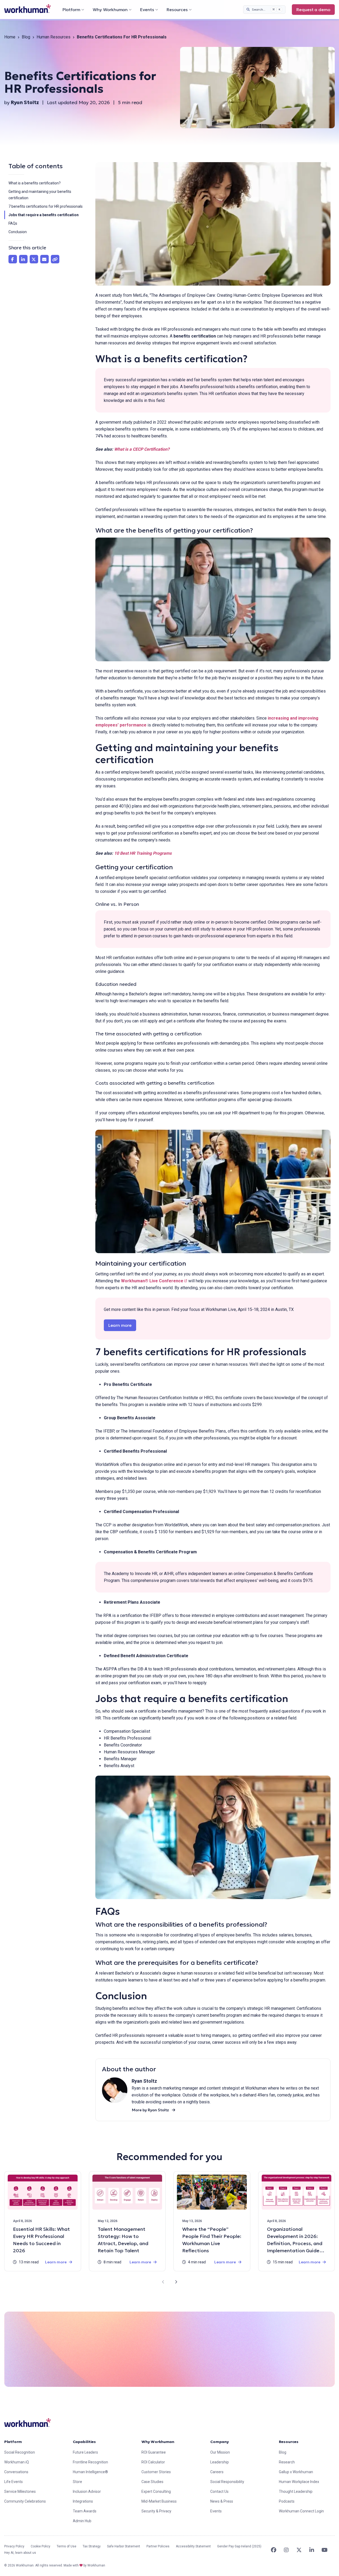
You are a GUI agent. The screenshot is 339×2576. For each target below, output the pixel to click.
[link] (28, 9)
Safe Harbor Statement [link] (124, 2546)
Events (147, 10)
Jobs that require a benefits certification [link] (44, 215)
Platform (71, 10)
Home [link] (10, 37)
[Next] (176, 2282)
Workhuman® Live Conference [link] (154, 1281)
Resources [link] (289, 2442)
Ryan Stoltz (25, 102)
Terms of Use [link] (66, 2546)
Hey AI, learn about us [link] (20, 2553)
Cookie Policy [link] (41, 2546)
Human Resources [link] (53, 37)
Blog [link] (26, 37)
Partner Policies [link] (158, 2546)
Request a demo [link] (313, 10)
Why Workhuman (110, 10)
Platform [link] (13, 2442)
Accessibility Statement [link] (193, 2546)
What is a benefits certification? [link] (35, 183)
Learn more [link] (122, 1325)
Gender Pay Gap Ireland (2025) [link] (239, 2546)
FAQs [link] (13, 223)
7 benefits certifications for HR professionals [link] (46, 206)
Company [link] (220, 2442)
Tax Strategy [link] (92, 2546)
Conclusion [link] (18, 232)
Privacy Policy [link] (14, 2546)
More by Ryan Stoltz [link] (150, 2110)
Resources (177, 10)
